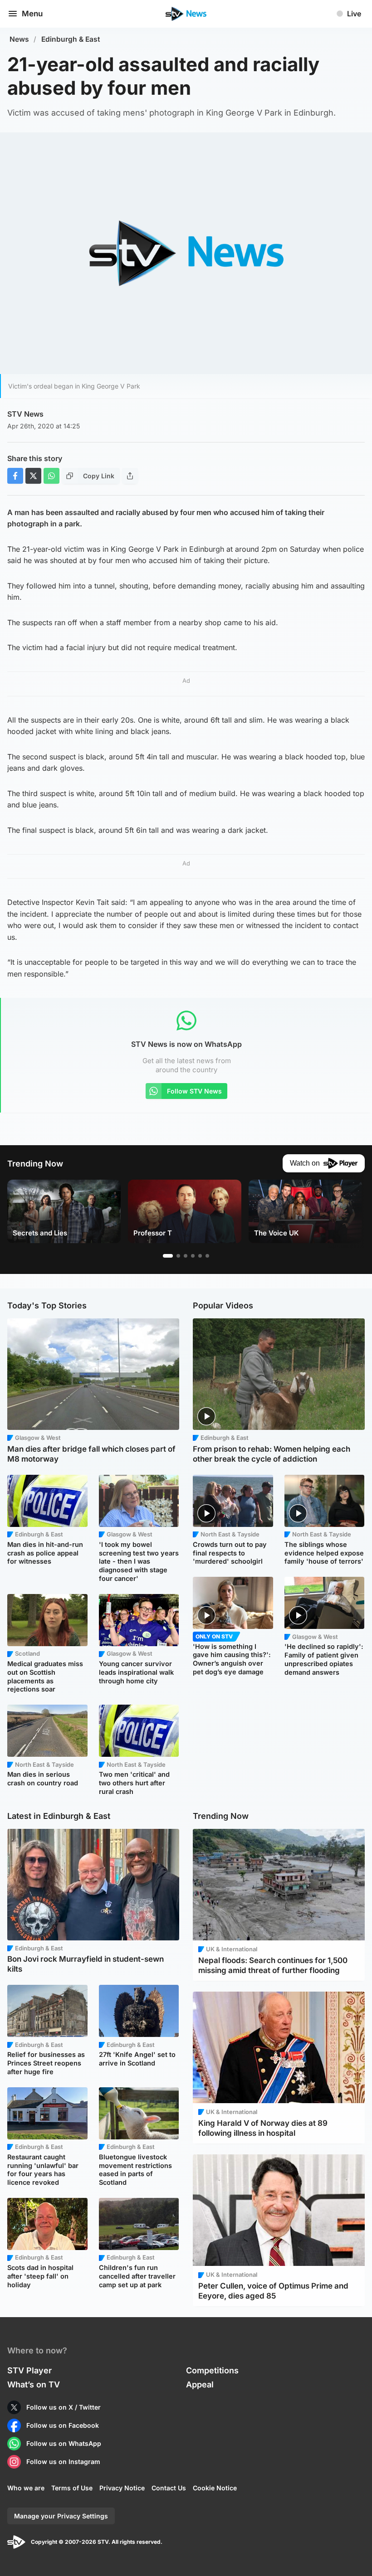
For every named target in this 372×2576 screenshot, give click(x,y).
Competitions (212, 2370)
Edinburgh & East (71, 39)
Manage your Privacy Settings (61, 2516)
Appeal (200, 2384)
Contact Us (169, 2488)
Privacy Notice (122, 2488)
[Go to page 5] (200, 1256)
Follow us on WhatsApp (64, 2443)
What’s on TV (34, 2384)
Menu (32, 14)
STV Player (29, 2370)
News (19, 39)
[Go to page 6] (207, 1256)
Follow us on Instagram (63, 2462)
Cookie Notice (215, 2488)
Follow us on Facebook (63, 2425)
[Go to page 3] (186, 1256)
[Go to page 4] (193, 1256)
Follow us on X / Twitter (64, 2407)
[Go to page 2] (178, 1256)
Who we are (26, 2488)
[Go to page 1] (168, 1256)
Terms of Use (72, 2488)
